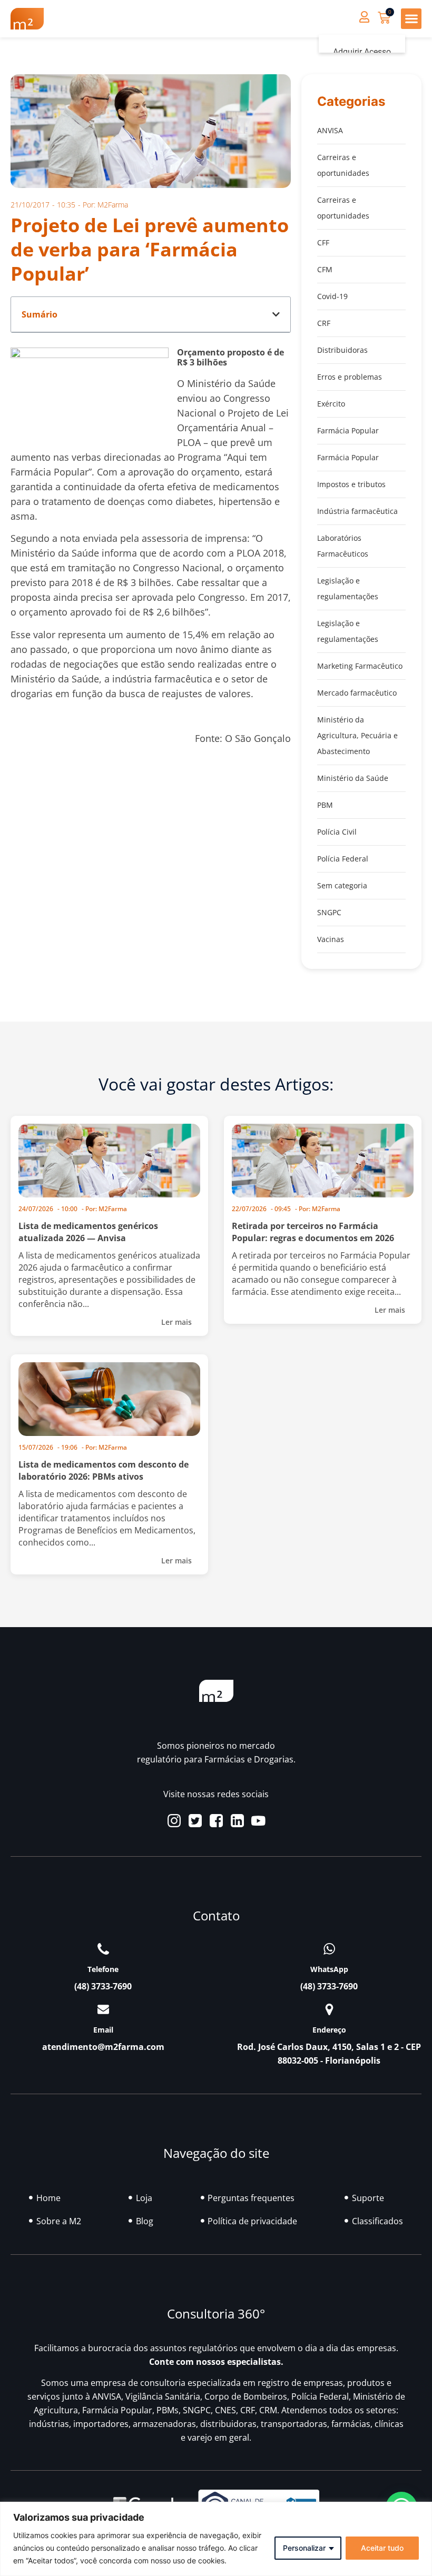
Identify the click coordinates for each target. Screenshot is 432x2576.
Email (103, 2030)
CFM (325, 269)
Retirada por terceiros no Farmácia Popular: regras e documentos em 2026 (313, 1232)
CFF (323, 242)
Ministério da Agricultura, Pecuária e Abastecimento (357, 735)
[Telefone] (103, 1949)
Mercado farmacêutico (357, 693)
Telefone (103, 1969)
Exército (331, 404)
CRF (324, 323)
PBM (325, 805)
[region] (216, 2539)
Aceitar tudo (382, 2548)
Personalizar (304, 2548)
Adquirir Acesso (362, 52)
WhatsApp (329, 1969)
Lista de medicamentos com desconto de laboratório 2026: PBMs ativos (104, 1470)
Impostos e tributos (351, 484)
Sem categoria (342, 885)
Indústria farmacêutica (357, 511)
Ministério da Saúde (353, 778)
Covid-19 (332, 296)
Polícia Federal (343, 859)
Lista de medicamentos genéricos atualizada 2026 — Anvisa (88, 1232)
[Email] (103, 2009)
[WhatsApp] (329, 1949)
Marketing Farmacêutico (360, 666)
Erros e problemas (350, 377)
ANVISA (330, 130)
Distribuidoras (342, 350)
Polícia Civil (337, 832)
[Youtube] (258, 1821)
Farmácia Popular (348, 430)
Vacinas (331, 939)
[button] (411, 19)
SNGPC (329, 912)
